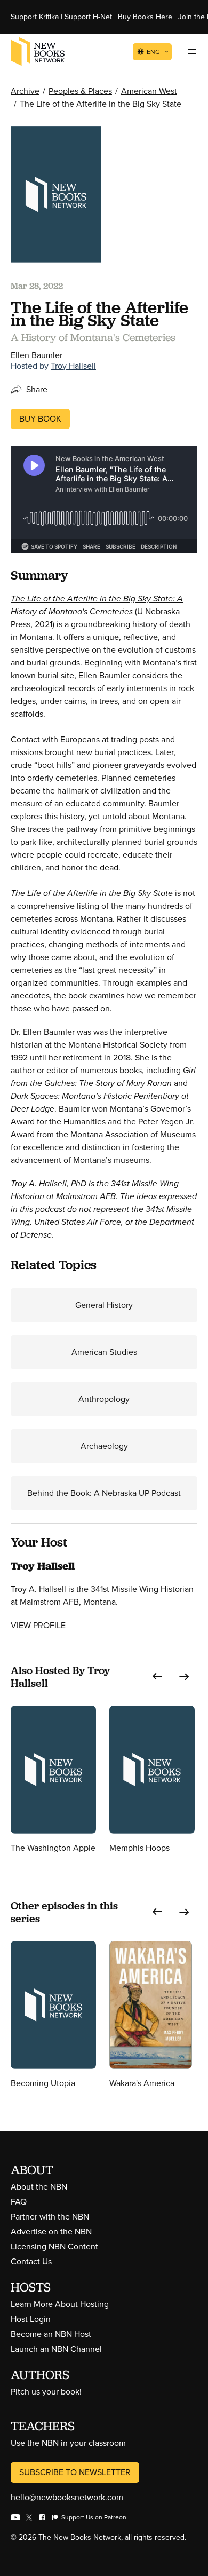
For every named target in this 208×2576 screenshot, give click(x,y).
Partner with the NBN (50, 2217)
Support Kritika (35, 17)
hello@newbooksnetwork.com (67, 2497)
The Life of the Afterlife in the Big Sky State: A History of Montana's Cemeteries (97, 605)
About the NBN (39, 2187)
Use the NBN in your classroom (68, 2443)
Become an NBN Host (51, 2334)
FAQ (19, 2202)
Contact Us (31, 2261)
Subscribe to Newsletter (75, 2472)
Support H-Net (88, 17)
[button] (157, 1677)
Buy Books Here (145, 17)
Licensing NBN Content (54, 2246)
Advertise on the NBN (51, 2232)
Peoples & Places (80, 91)
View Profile (38, 1625)
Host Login (31, 2319)
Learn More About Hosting (60, 2304)
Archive (25, 91)
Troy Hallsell (73, 366)
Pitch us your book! (46, 2392)
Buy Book (40, 419)
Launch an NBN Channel (56, 2349)
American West (149, 91)
